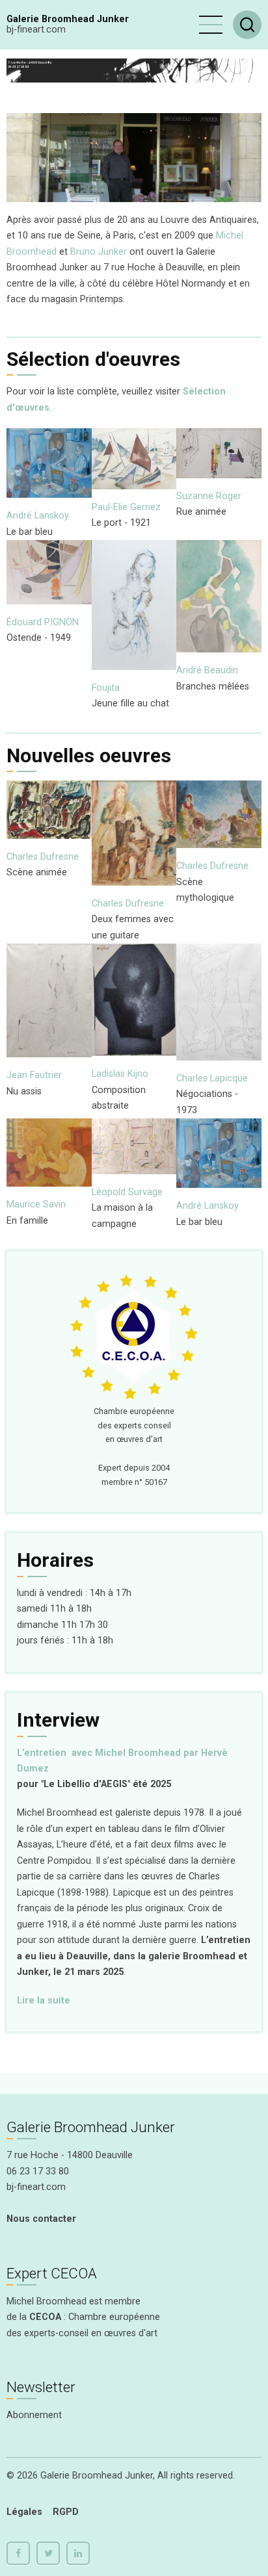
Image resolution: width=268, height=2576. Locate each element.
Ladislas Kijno (120, 1074)
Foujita (106, 688)
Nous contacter (41, 2219)
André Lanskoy (38, 516)
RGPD (66, 2512)
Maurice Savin (36, 1204)
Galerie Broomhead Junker (68, 19)
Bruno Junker (99, 252)
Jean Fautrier (34, 1075)
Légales (24, 2512)
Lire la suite (44, 2001)
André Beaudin (207, 670)
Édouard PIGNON (43, 622)
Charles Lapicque (212, 1078)
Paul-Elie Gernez (126, 507)
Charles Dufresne (43, 857)
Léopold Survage (127, 1192)
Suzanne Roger (209, 496)
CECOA (45, 2317)
